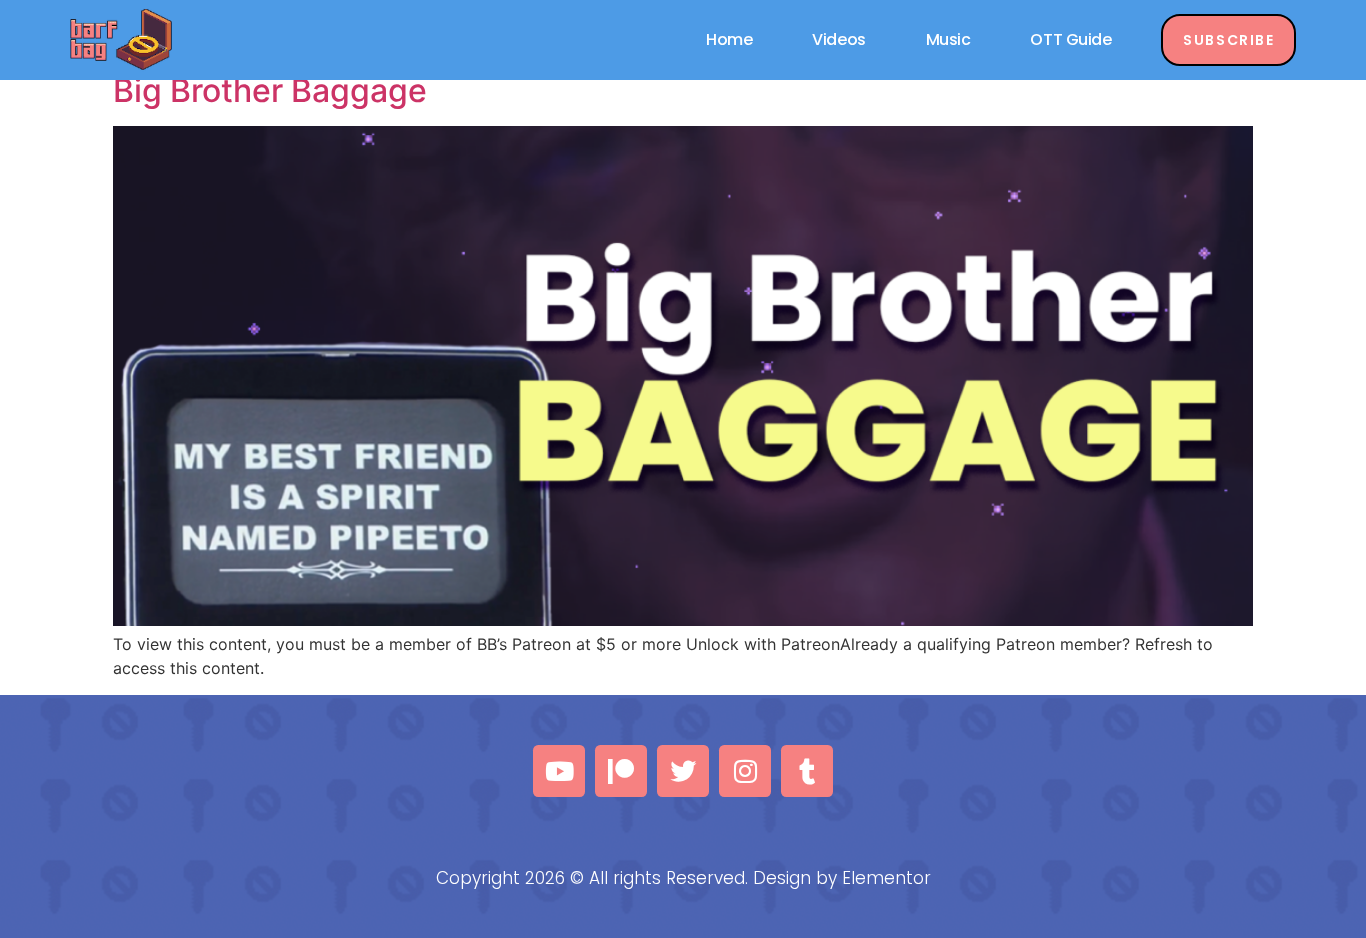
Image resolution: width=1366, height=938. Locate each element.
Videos (838, 39)
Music (948, 39)
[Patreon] (621, 771)
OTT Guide (1070, 39)
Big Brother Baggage (270, 90)
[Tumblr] (807, 771)
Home (729, 39)
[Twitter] (683, 771)
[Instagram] (745, 771)
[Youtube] (559, 771)
